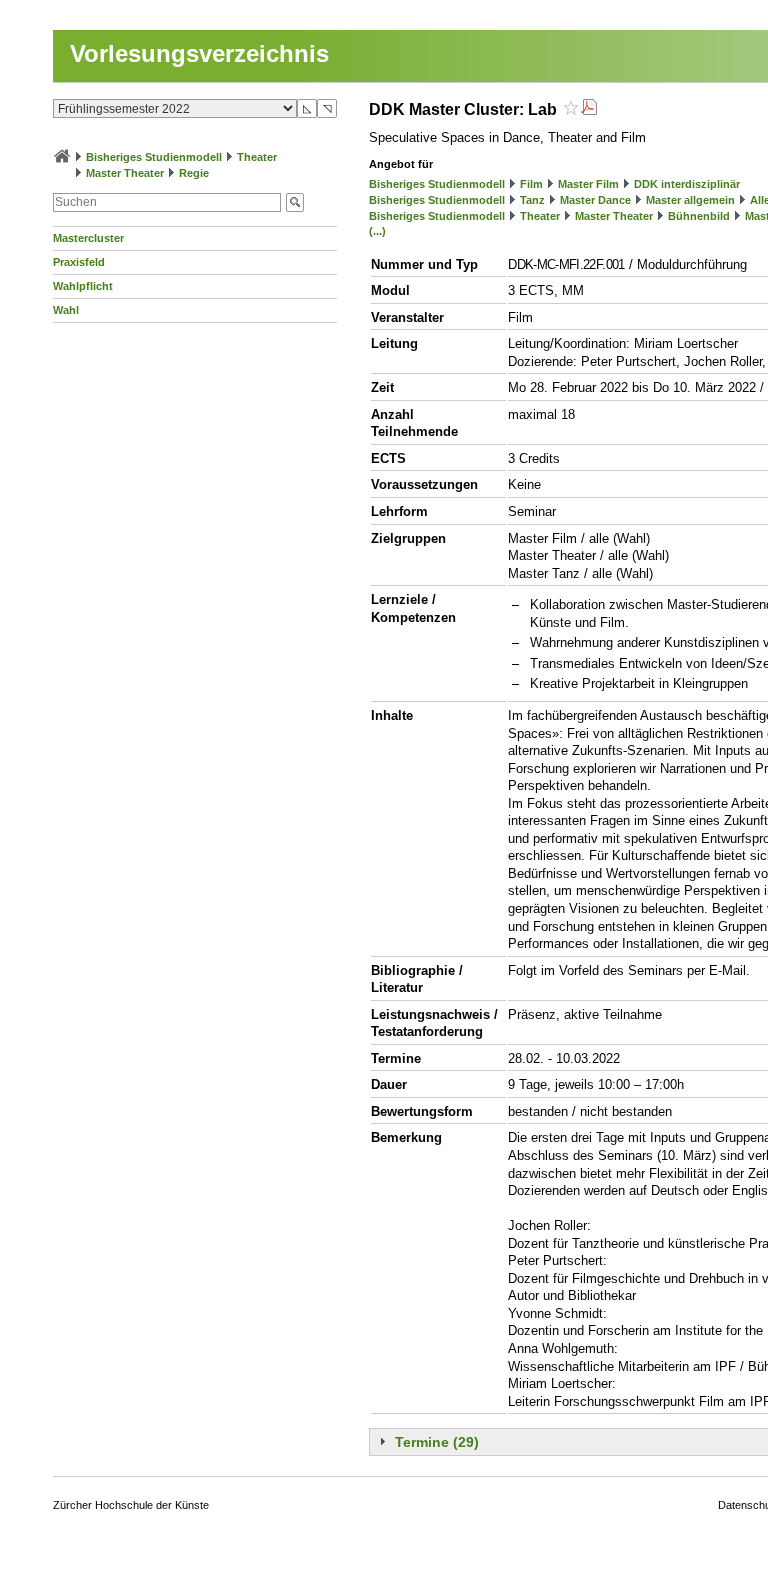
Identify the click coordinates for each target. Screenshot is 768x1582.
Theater (257, 157)
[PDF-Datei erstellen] (589, 109)
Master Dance (595, 200)
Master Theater (125, 173)
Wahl (66, 310)
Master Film (588, 184)
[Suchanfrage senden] (295, 202)
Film (531, 184)
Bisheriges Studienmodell (154, 157)
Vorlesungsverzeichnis (199, 53)
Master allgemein (690, 200)
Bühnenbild (699, 216)
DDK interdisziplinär (687, 184)
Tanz (532, 200)
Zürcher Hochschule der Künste (131, 1505)
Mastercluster (88, 238)
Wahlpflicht (83, 286)
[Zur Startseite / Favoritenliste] (62, 157)
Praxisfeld (79, 262)
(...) (377, 231)
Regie (194, 173)
